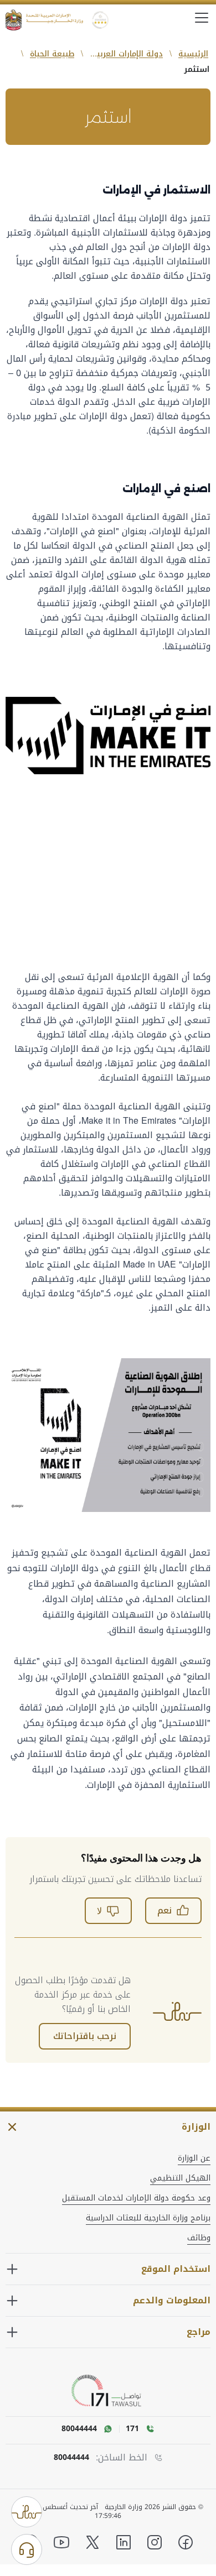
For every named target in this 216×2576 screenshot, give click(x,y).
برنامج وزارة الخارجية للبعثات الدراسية (148, 2218)
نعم (164, 1910)
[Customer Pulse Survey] (27, 2512)
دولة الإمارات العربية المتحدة (125, 54)
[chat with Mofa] (27, 2549)
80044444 (71, 2458)
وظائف (199, 2238)
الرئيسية (193, 54)
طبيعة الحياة (52, 54)
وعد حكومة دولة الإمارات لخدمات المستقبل (136, 2198)
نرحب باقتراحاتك (85, 2036)
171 (132, 2429)
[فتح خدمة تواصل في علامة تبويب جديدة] (108, 2391)
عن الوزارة (194, 2158)
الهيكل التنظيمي (180, 2178)
